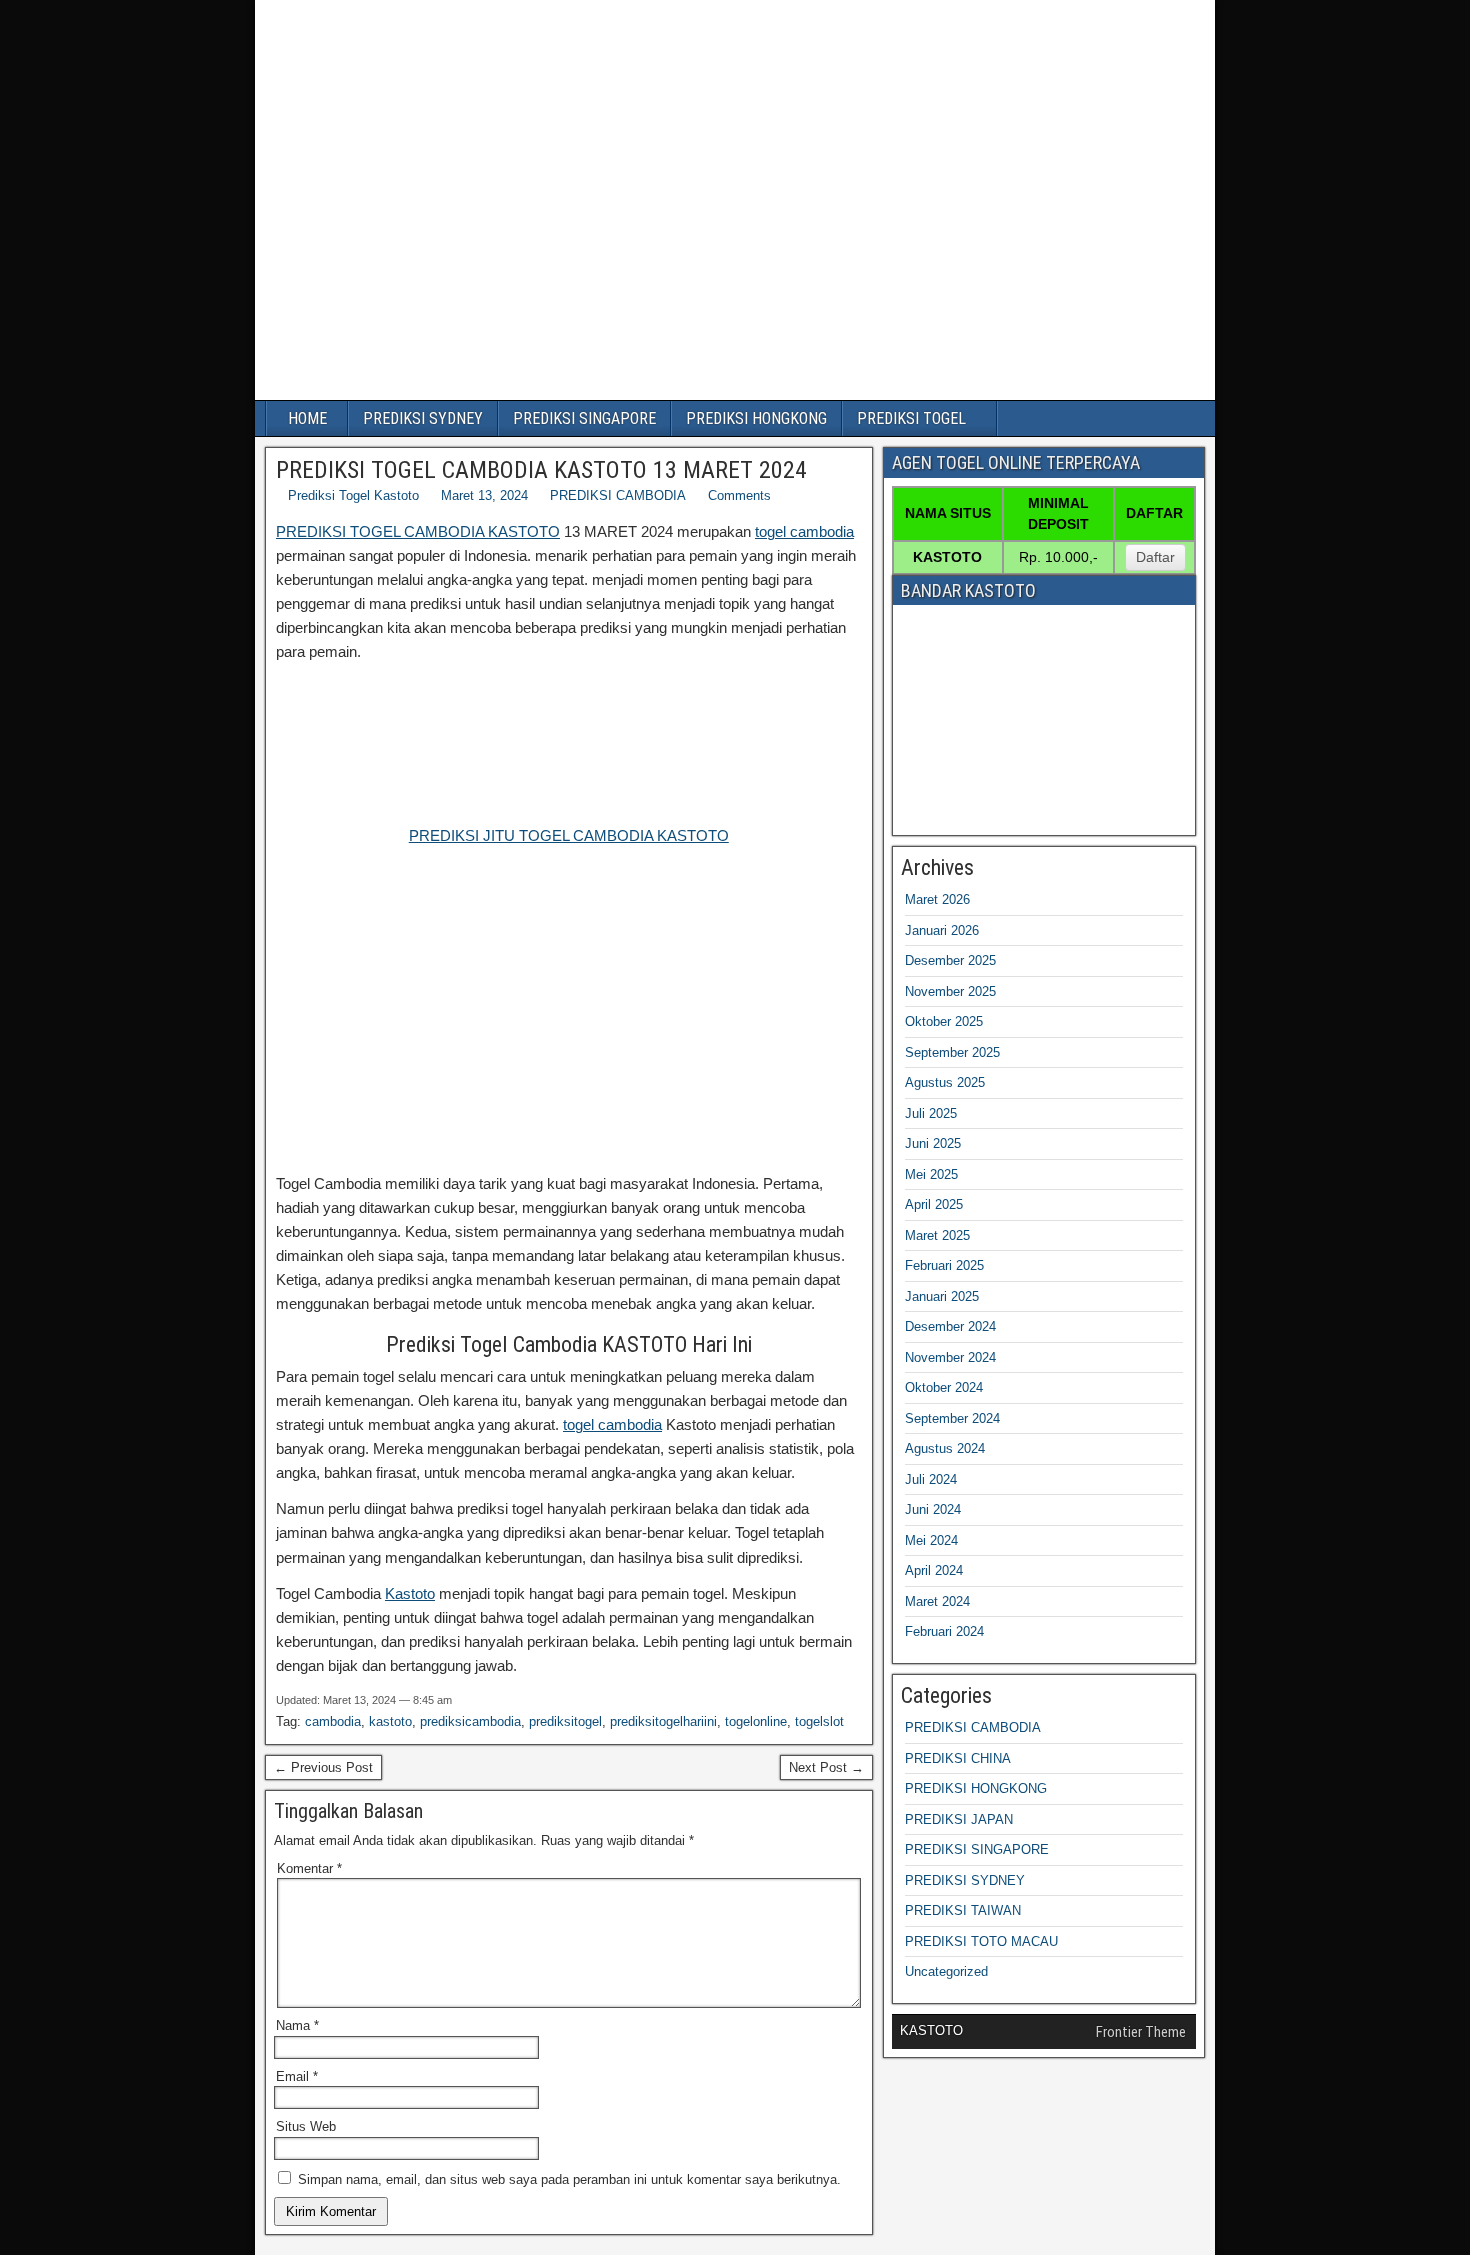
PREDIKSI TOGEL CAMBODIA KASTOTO (418, 531)
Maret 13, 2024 (484, 495)
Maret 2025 (937, 1235)
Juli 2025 (931, 1113)
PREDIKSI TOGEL (911, 418)
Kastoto (410, 1593)
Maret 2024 (937, 1601)
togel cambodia (804, 531)
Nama (297, 2025)
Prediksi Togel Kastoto (353, 495)
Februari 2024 (944, 1631)
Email (297, 2076)
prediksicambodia (470, 1721)
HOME (307, 418)
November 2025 (950, 991)
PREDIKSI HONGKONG (756, 418)
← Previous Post (323, 1767)
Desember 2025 (950, 960)
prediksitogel (565, 1721)
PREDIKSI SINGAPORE (584, 418)
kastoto (390, 1721)
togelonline (756, 1721)
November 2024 (950, 1357)
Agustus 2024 (945, 1448)
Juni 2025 (933, 1143)
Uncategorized (946, 1971)
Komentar (309, 1868)
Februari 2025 (944, 1265)
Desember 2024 (950, 1326)
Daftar (1155, 557)
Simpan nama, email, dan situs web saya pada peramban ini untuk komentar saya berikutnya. (569, 2179)
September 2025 (952, 1052)
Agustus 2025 (945, 1082)
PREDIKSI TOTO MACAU (981, 1941)
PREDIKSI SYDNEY (423, 418)
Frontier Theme (1141, 2032)
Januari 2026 (942, 930)
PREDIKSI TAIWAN (963, 1910)
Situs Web (306, 2126)
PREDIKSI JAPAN (959, 1819)
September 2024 (952, 1418)
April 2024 (934, 1570)
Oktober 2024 (944, 1387)
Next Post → (826, 1767)
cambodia (333, 1721)
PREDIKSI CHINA (958, 1758)
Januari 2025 (942, 1296)
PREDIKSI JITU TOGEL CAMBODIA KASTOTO (569, 835)
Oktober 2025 (944, 1021)
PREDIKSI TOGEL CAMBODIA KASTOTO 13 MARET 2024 (541, 470)
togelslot (819, 1721)
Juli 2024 (931, 1479)
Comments (739, 495)
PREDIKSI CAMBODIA (618, 495)
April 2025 (934, 1204)
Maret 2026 (937, 899)
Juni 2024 (933, 1509)
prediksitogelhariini (663, 1721)
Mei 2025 (931, 1174)
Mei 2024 (931, 1540)
